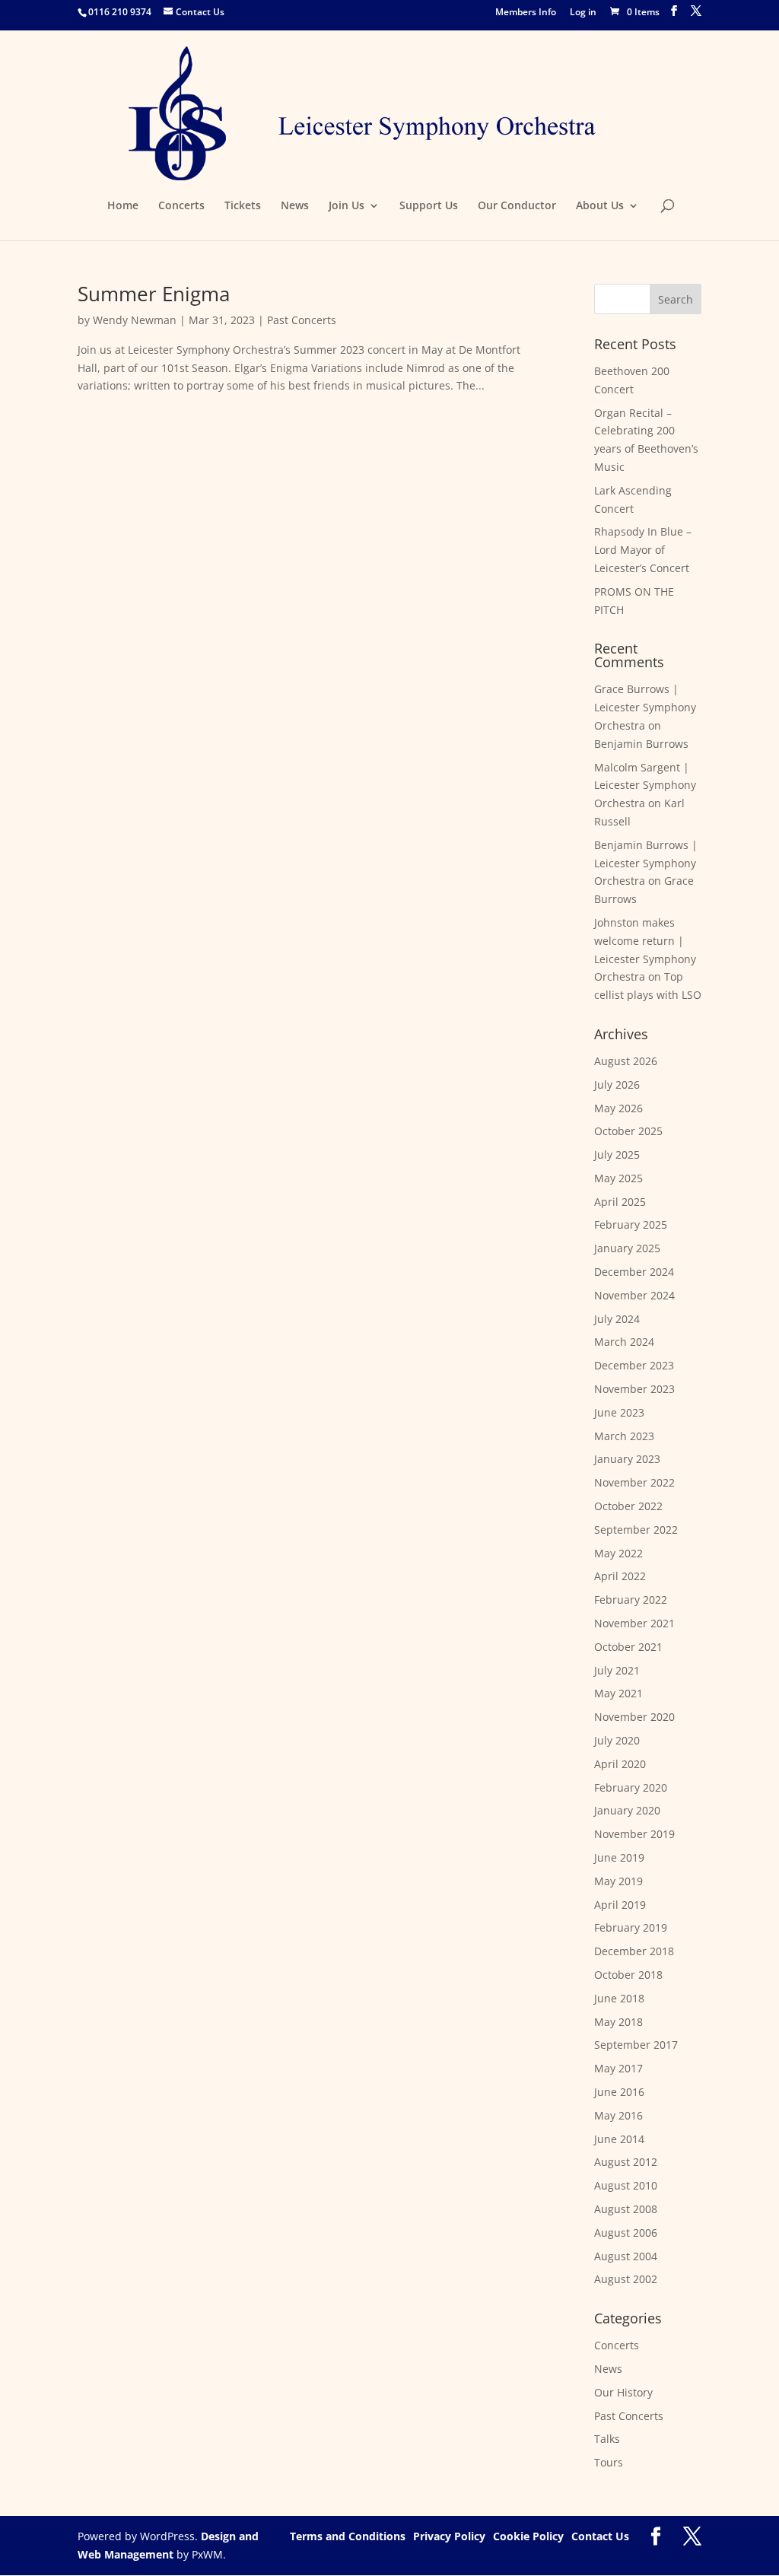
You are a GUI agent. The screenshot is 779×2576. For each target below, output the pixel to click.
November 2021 (634, 1623)
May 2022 (618, 1553)
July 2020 (617, 1740)
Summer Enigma (154, 294)
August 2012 (626, 2162)
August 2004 (626, 2256)
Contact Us (600, 2536)
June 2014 (619, 2139)
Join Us (347, 206)
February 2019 (631, 1927)
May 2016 (618, 2115)
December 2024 (634, 1272)
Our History (623, 2392)
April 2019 (620, 1905)
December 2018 (634, 1951)
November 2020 (634, 1717)
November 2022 (634, 1482)
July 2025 (617, 1154)
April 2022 (620, 1576)
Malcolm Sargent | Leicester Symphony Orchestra (645, 786)
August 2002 (626, 2279)
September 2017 (636, 2045)
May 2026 (618, 1108)
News (295, 206)
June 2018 (619, 1998)
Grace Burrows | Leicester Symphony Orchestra (645, 707)
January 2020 (627, 1810)
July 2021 (617, 1670)
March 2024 (624, 1342)
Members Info (526, 13)
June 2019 (619, 1857)
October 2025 (628, 1131)
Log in (583, 13)
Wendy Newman (135, 320)
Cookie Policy (528, 2536)
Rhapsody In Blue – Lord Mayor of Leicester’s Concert (643, 550)
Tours (609, 2462)
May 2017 (618, 2068)
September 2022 (636, 1530)
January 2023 (627, 1459)
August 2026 (626, 1061)
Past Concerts (302, 320)
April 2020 (620, 1764)
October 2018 (628, 1975)
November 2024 (634, 1295)
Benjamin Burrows (641, 744)
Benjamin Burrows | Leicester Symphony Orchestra (646, 863)
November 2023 (634, 1389)
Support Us (429, 206)
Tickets (243, 206)
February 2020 (631, 1787)
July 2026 (617, 1084)
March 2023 (624, 1436)
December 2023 (634, 1365)
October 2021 (628, 1647)
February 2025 (631, 1224)
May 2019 (618, 1881)
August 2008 (626, 2209)
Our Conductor (517, 206)
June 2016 (619, 2092)
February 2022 (631, 1600)
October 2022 (628, 1506)
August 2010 (626, 2185)
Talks (607, 2439)
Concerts (181, 206)
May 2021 (618, 1693)
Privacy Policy (449, 2536)
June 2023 (619, 1412)
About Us (600, 206)
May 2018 (618, 2022)
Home (123, 206)
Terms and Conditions (348, 2536)
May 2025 (618, 1178)
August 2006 (626, 2233)
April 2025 (620, 1202)
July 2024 (617, 1319)
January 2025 (627, 1248)
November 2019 (634, 1834)
